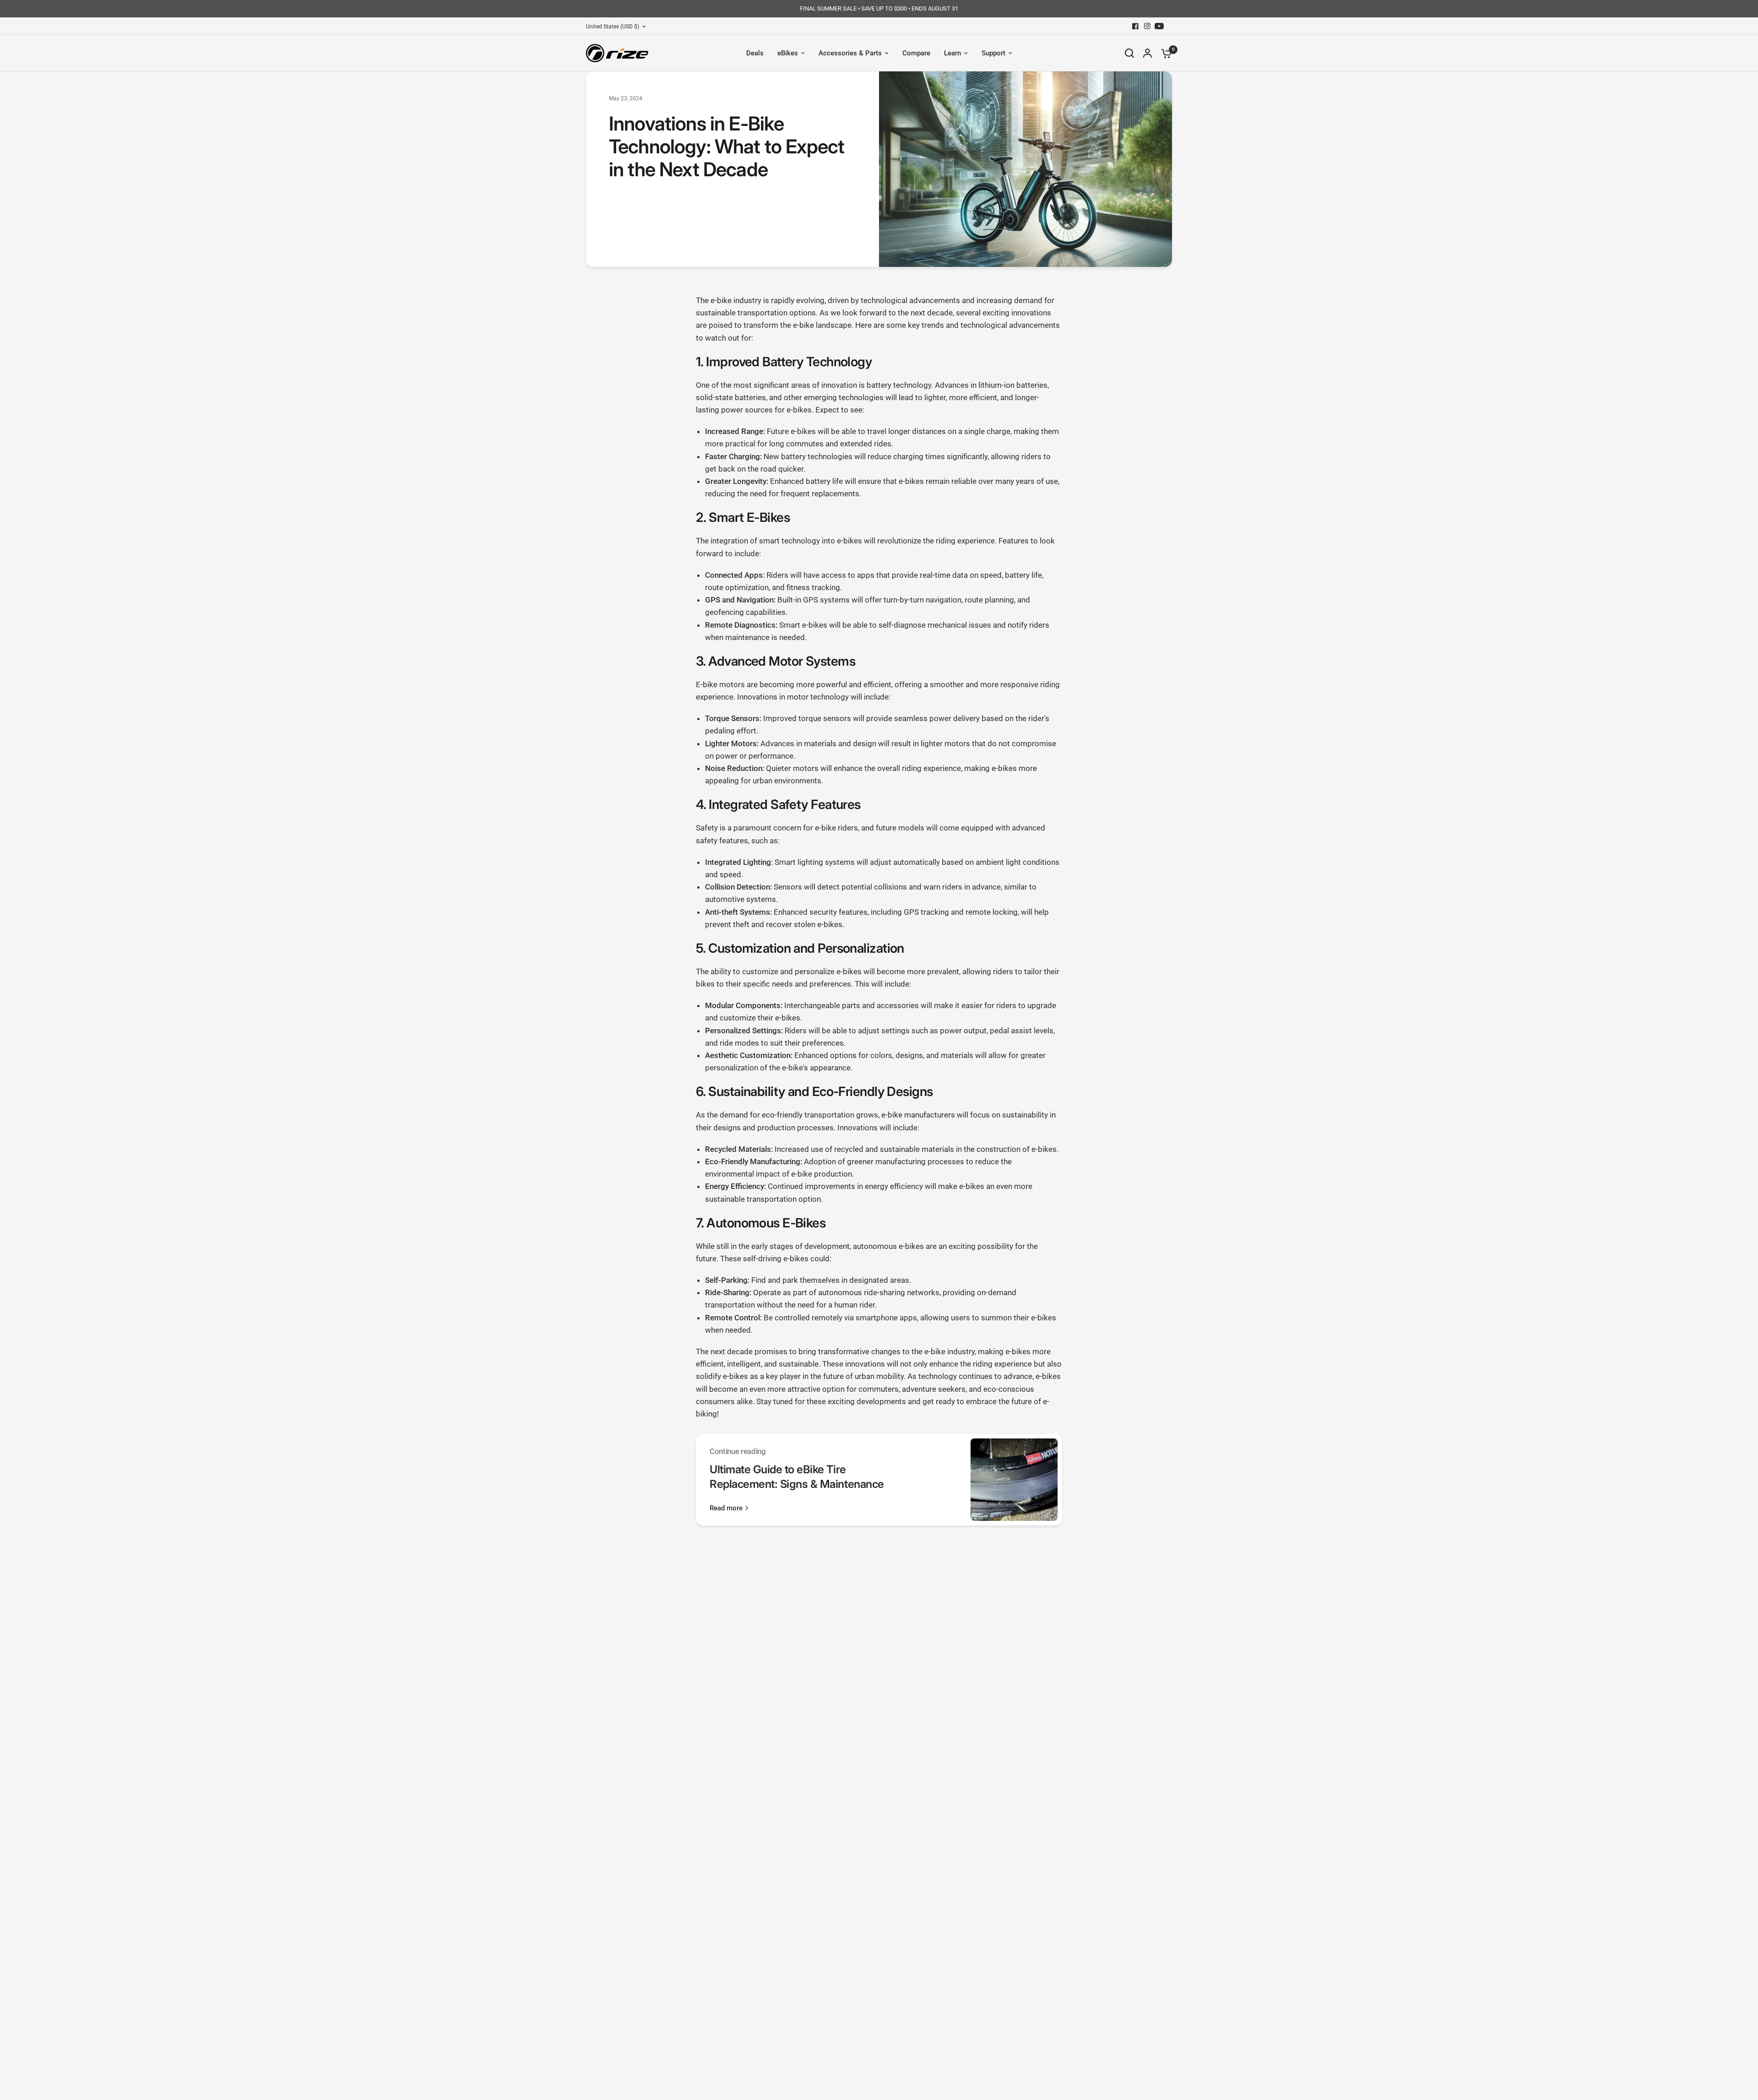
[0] (1164, 53)
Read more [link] (726, 1508)
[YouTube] (1159, 26)
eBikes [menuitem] (788, 53)
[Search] (1129, 53)
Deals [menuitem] (755, 53)
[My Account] (1148, 53)
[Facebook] (1135, 26)
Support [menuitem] (993, 53)
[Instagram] (1147, 26)
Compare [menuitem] (916, 53)
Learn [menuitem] (952, 53)
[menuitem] (618, 27)
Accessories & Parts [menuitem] (850, 53)
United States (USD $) (613, 27)
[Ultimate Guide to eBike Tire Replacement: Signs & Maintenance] (1014, 1480)
